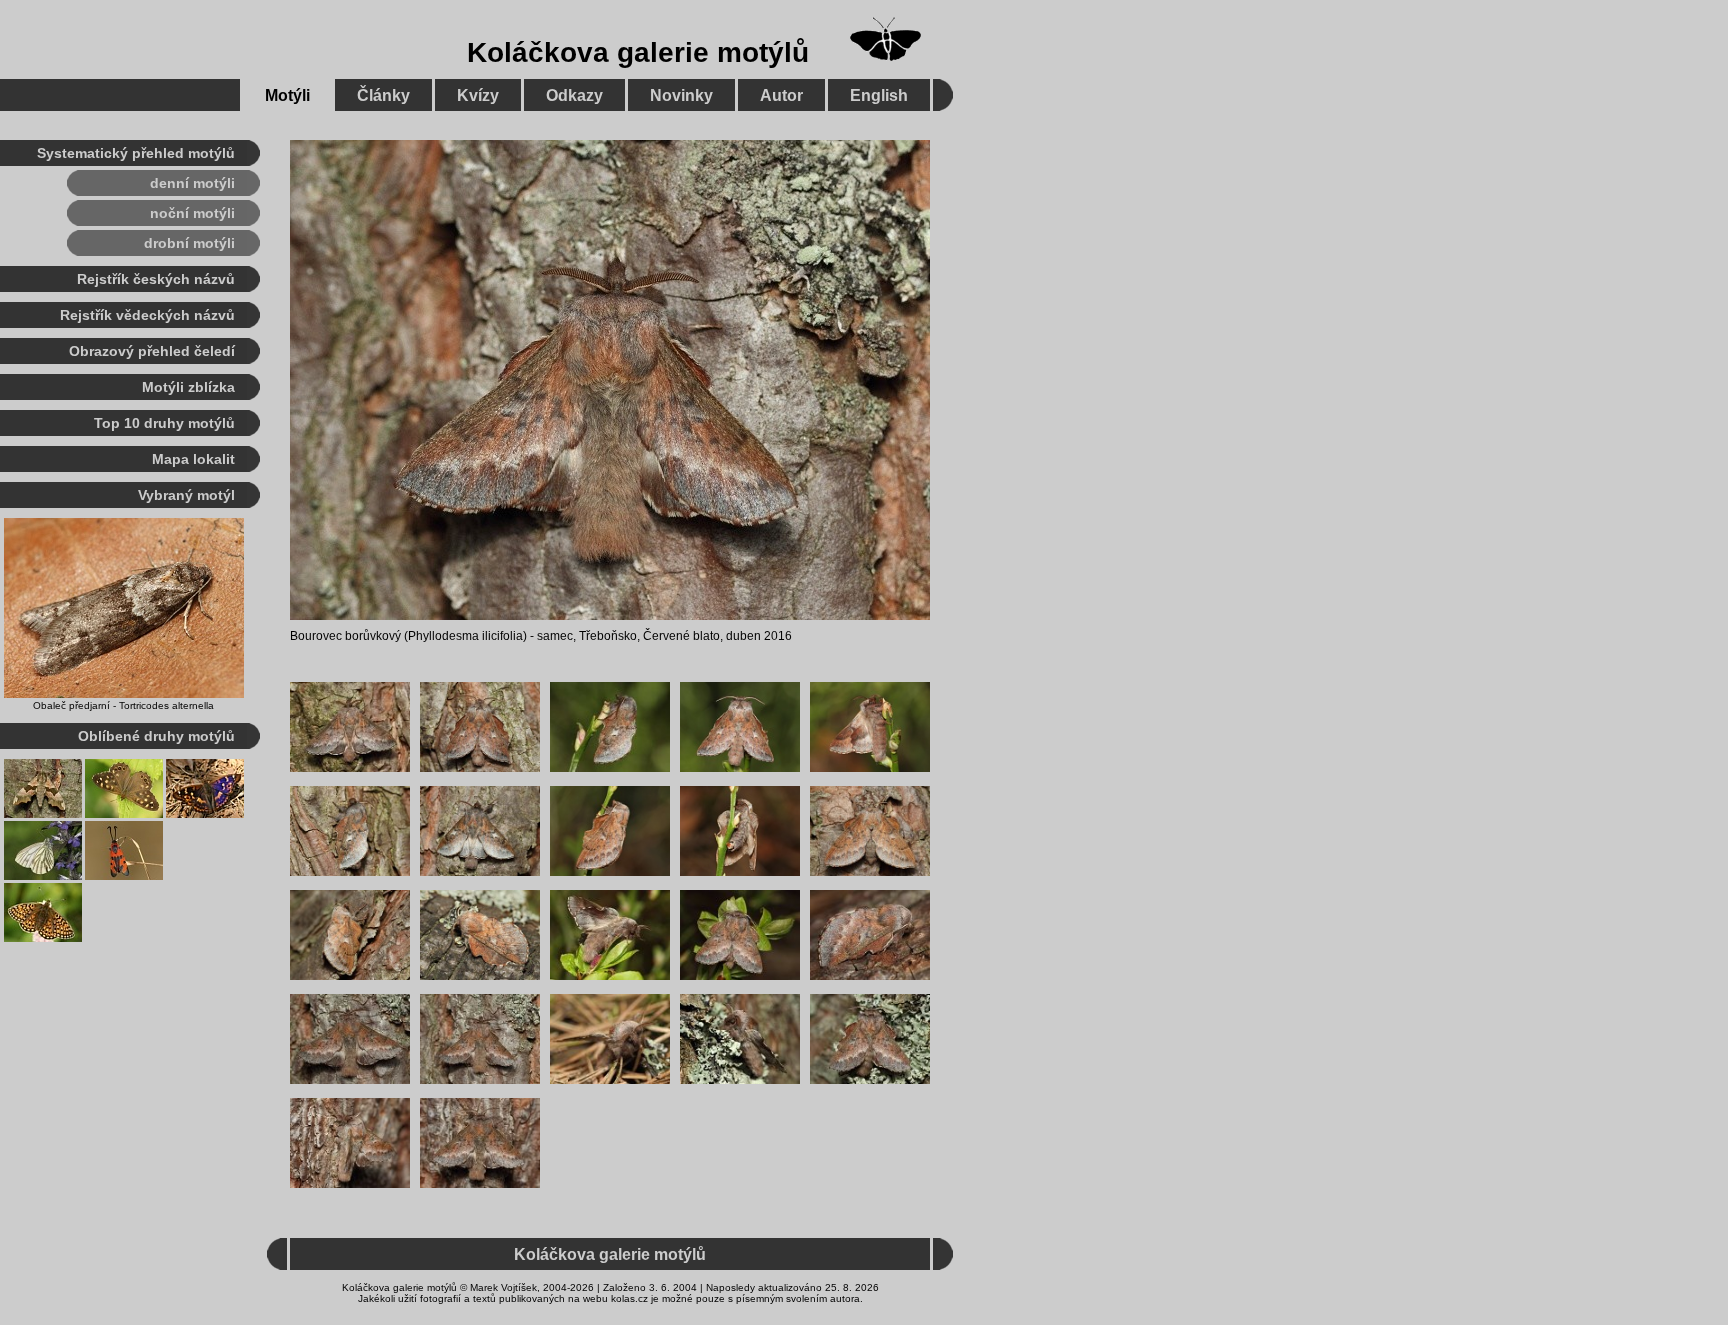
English (879, 95)
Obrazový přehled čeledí (152, 351)
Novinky (681, 95)
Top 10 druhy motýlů (164, 423)
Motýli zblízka (188, 387)
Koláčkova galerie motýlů (638, 52)
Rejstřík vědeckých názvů (147, 315)
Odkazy (574, 95)
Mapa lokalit (193, 459)
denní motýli (192, 183)
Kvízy (478, 95)
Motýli (287, 95)
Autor (781, 95)
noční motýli (192, 213)
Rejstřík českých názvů (156, 279)
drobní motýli (189, 243)
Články (383, 95)
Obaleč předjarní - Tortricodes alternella (123, 705)
